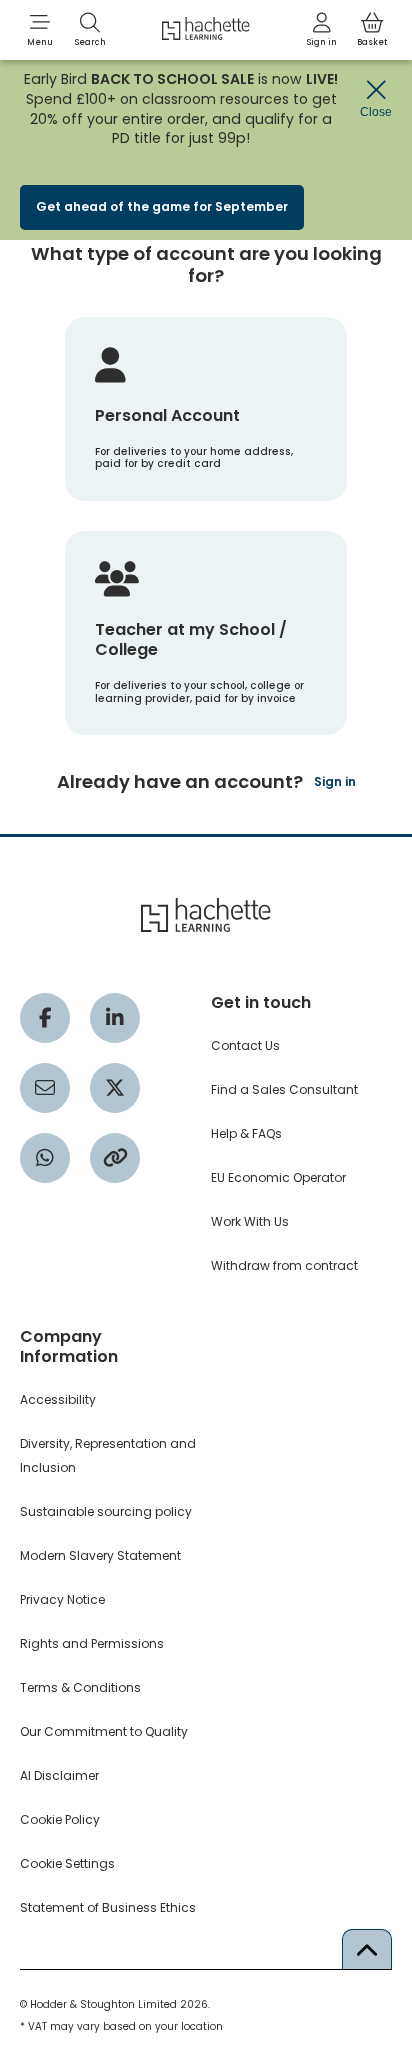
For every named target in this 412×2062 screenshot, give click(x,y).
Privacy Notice (62, 1599)
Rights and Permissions (92, 1643)
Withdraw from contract (284, 1265)
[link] (322, 30)
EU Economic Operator (278, 1177)
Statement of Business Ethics (108, 1907)
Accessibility (58, 1399)
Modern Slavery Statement (100, 1555)
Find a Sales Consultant (284, 1089)
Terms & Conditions (80, 1687)
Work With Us (250, 1221)
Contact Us (245, 1045)
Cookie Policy (60, 1819)
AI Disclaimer (59, 1775)
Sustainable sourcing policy (106, 1511)
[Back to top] (367, 1949)
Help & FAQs (246, 1133)
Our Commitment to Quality (104, 1731)
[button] (40, 30)
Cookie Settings (67, 1863)
